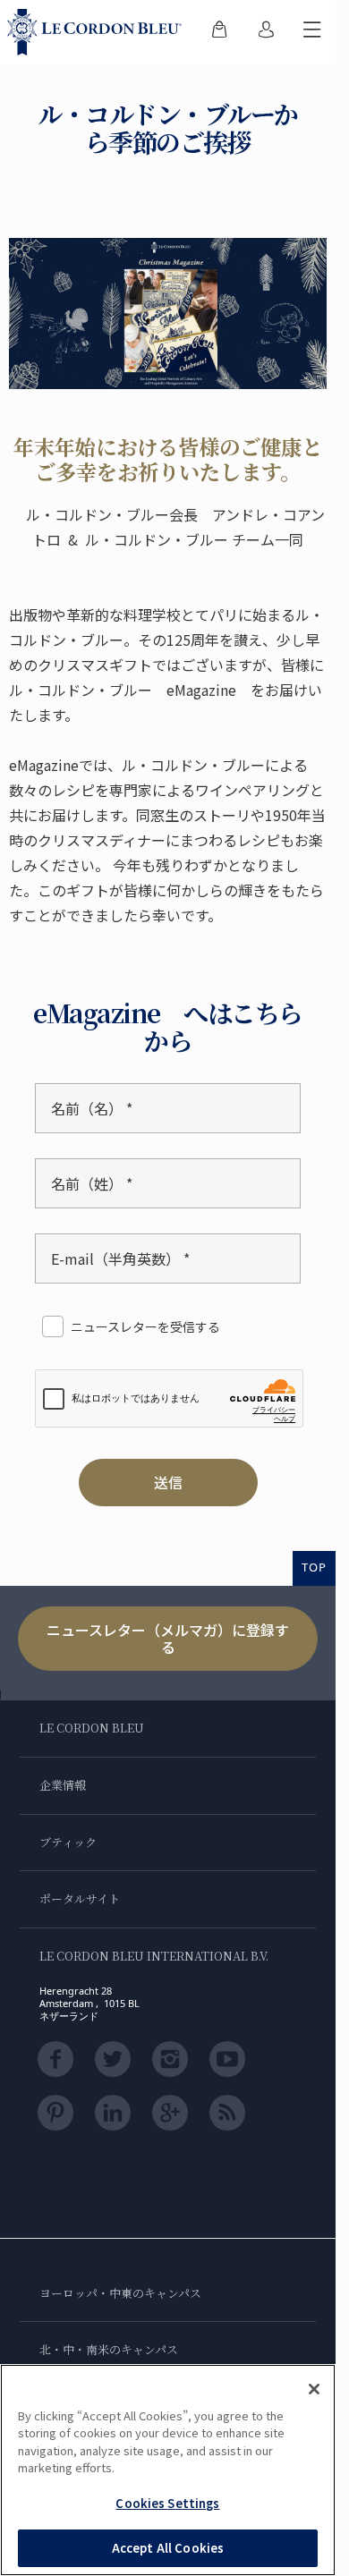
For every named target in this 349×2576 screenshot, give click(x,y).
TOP (314, 1567)
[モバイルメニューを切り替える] (312, 32)
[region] (168, 2470)
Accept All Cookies (168, 2548)
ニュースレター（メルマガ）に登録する (168, 1638)
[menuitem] (219, 32)
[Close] (314, 2389)
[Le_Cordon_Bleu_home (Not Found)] (98, 32)
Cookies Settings (167, 2503)
